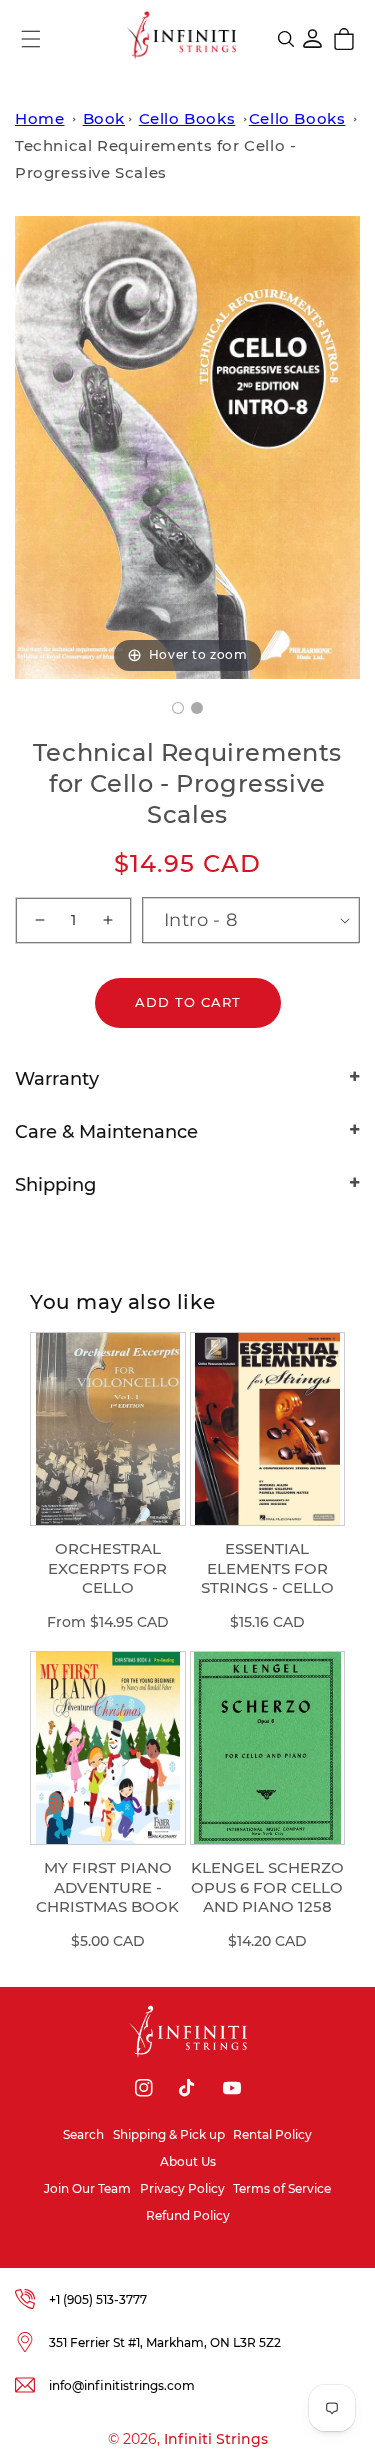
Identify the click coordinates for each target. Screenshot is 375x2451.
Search (83, 2134)
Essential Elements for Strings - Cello (267, 1568)
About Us (188, 2161)
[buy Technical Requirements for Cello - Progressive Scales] (197, 708)
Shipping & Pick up (169, 2134)
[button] (31, 39)
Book (104, 118)
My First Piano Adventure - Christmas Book (107, 1887)
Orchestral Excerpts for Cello (107, 1568)
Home (39, 118)
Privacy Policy (182, 2188)
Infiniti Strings (216, 2439)
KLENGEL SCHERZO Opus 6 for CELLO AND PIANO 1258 (267, 1887)
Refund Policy (188, 2215)
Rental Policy (272, 2134)
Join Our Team (87, 2188)
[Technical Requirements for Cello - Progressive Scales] (178, 708)
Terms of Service (282, 2188)
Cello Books (187, 118)
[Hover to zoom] (187, 445)
